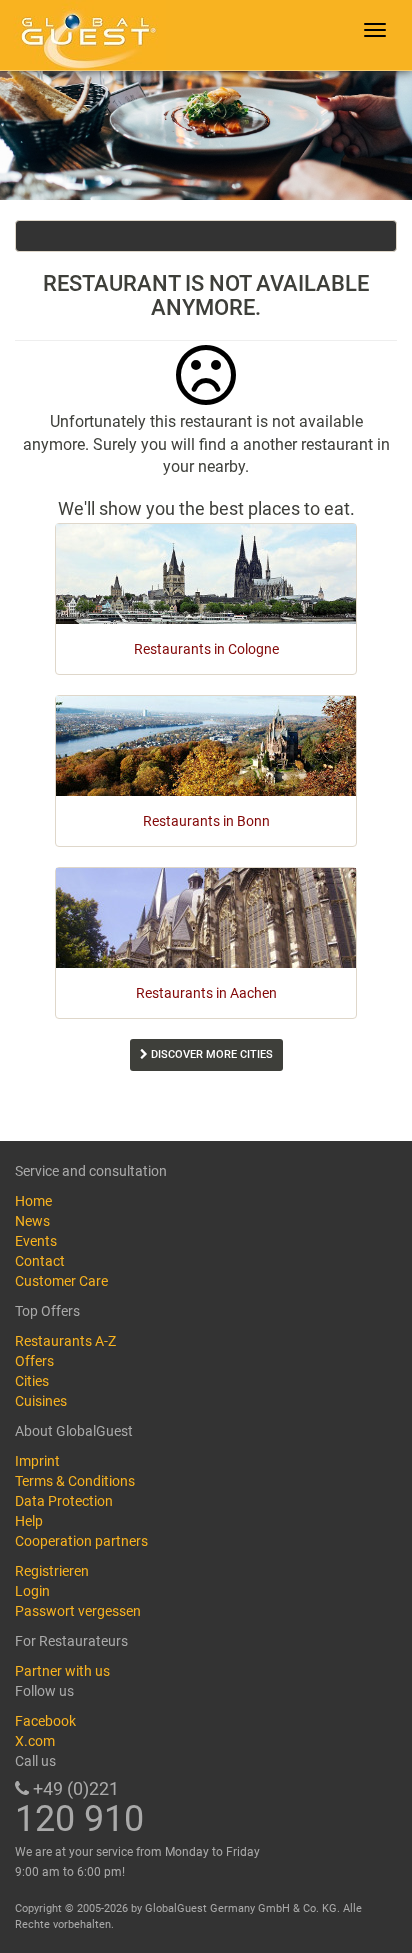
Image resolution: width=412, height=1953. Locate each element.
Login (32, 1591)
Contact (40, 1261)
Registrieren (52, 1571)
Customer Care (61, 1281)
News (32, 1221)
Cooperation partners (81, 1541)
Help (29, 1521)
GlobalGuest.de (85, 35)
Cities (32, 1381)
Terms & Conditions (75, 1481)
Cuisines (41, 1401)
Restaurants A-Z (65, 1341)
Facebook (45, 1721)
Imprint (37, 1461)
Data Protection (64, 1501)
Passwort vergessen (78, 1611)
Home (33, 1201)
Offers (34, 1361)
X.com (35, 1741)
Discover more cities (210, 1054)
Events (36, 1241)
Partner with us (62, 1671)
